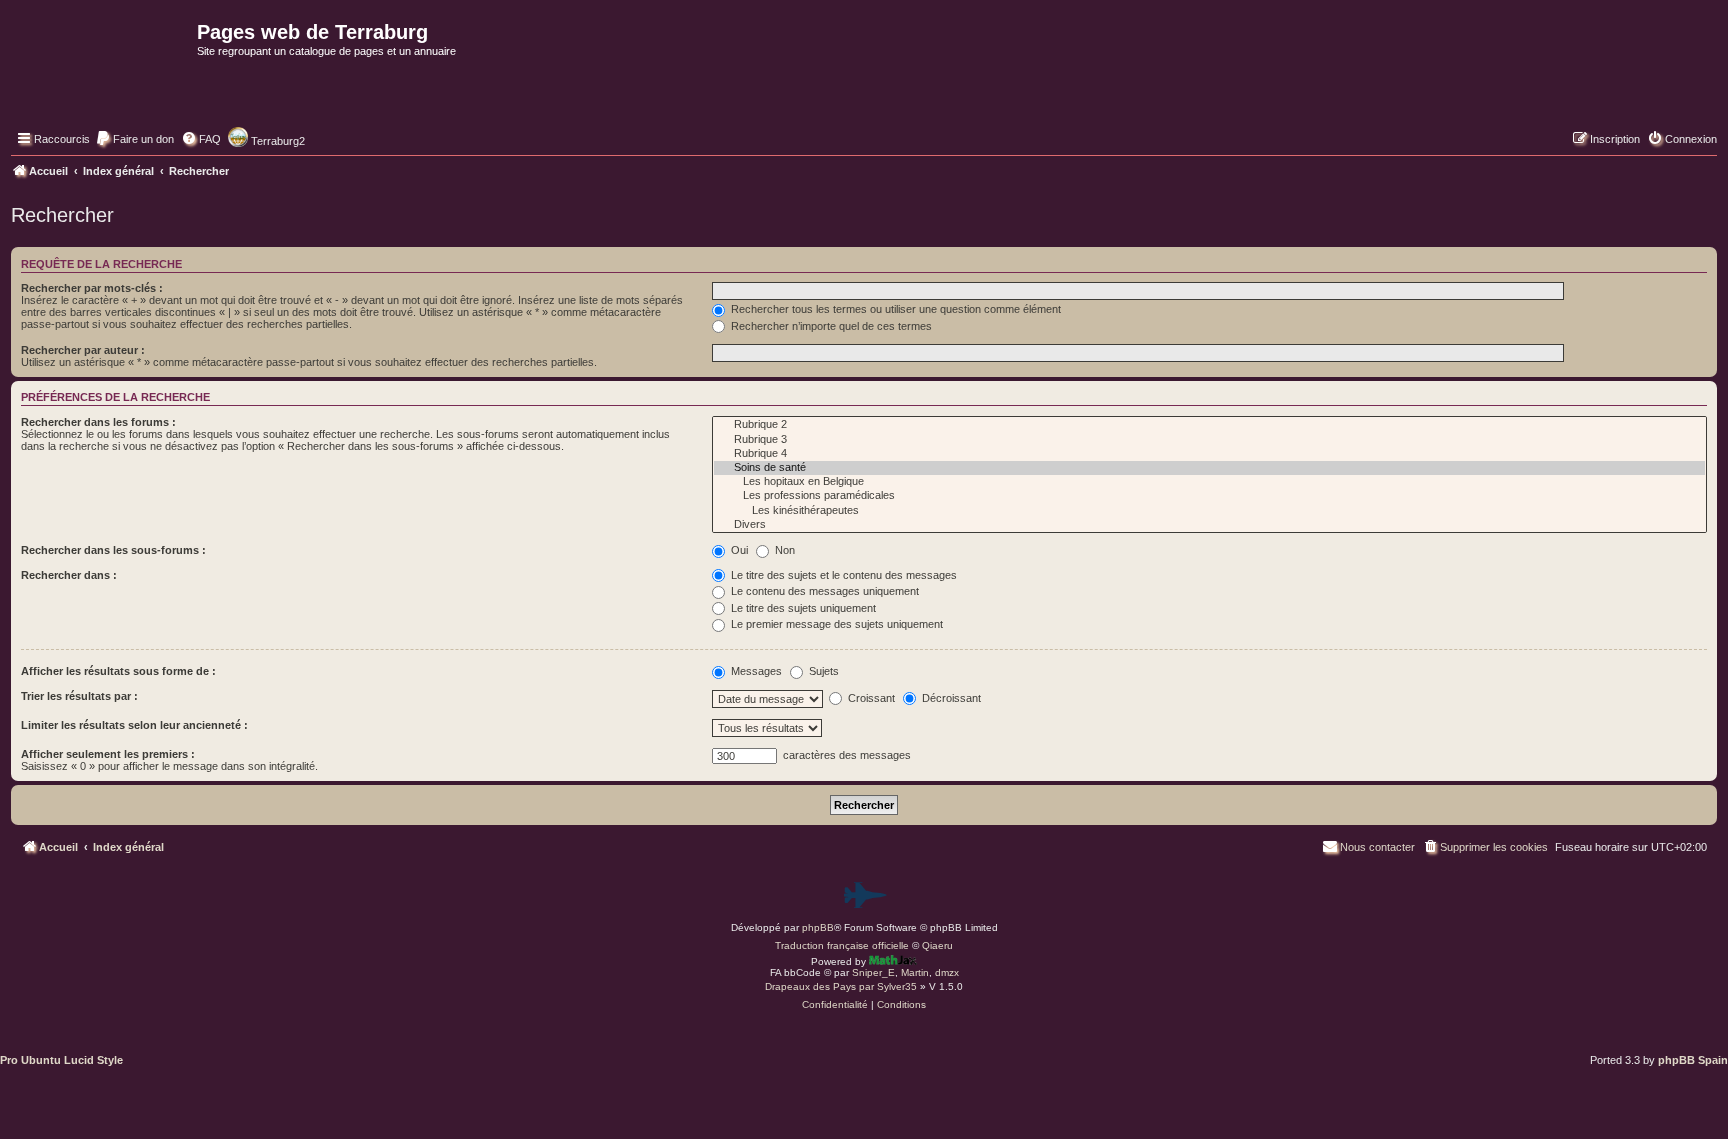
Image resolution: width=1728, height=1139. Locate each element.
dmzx (947, 972)
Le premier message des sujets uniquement (835, 624)
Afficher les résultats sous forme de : (118, 671)
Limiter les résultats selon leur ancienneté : (134, 725)
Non (783, 550)
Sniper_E (873, 972)
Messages (755, 671)
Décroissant (950, 698)
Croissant (870, 698)
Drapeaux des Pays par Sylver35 (841, 986)
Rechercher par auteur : (83, 350)
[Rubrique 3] (1209, 440)
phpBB (818, 927)
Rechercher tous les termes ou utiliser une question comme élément (894, 309)
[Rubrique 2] (1209, 425)
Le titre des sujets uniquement (802, 608)
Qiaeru (937, 945)
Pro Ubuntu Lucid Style (61, 1060)
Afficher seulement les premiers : (108, 754)
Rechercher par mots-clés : (92, 288)
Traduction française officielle (842, 945)
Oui (738, 550)
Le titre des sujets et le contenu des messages (842, 575)
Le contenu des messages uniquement (823, 591)
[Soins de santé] (1209, 468)
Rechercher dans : (69, 575)
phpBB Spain (1693, 1060)
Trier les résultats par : (79, 696)
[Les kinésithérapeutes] (1209, 511)
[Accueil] (101, 76)
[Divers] (1209, 525)
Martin (915, 972)
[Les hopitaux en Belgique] (1209, 482)
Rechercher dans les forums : (98, 422)
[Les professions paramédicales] (1209, 496)
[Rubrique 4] (1209, 454)
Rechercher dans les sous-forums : (113, 550)
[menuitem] (134, 139)
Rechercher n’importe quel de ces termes (830, 326)
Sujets (822, 671)
